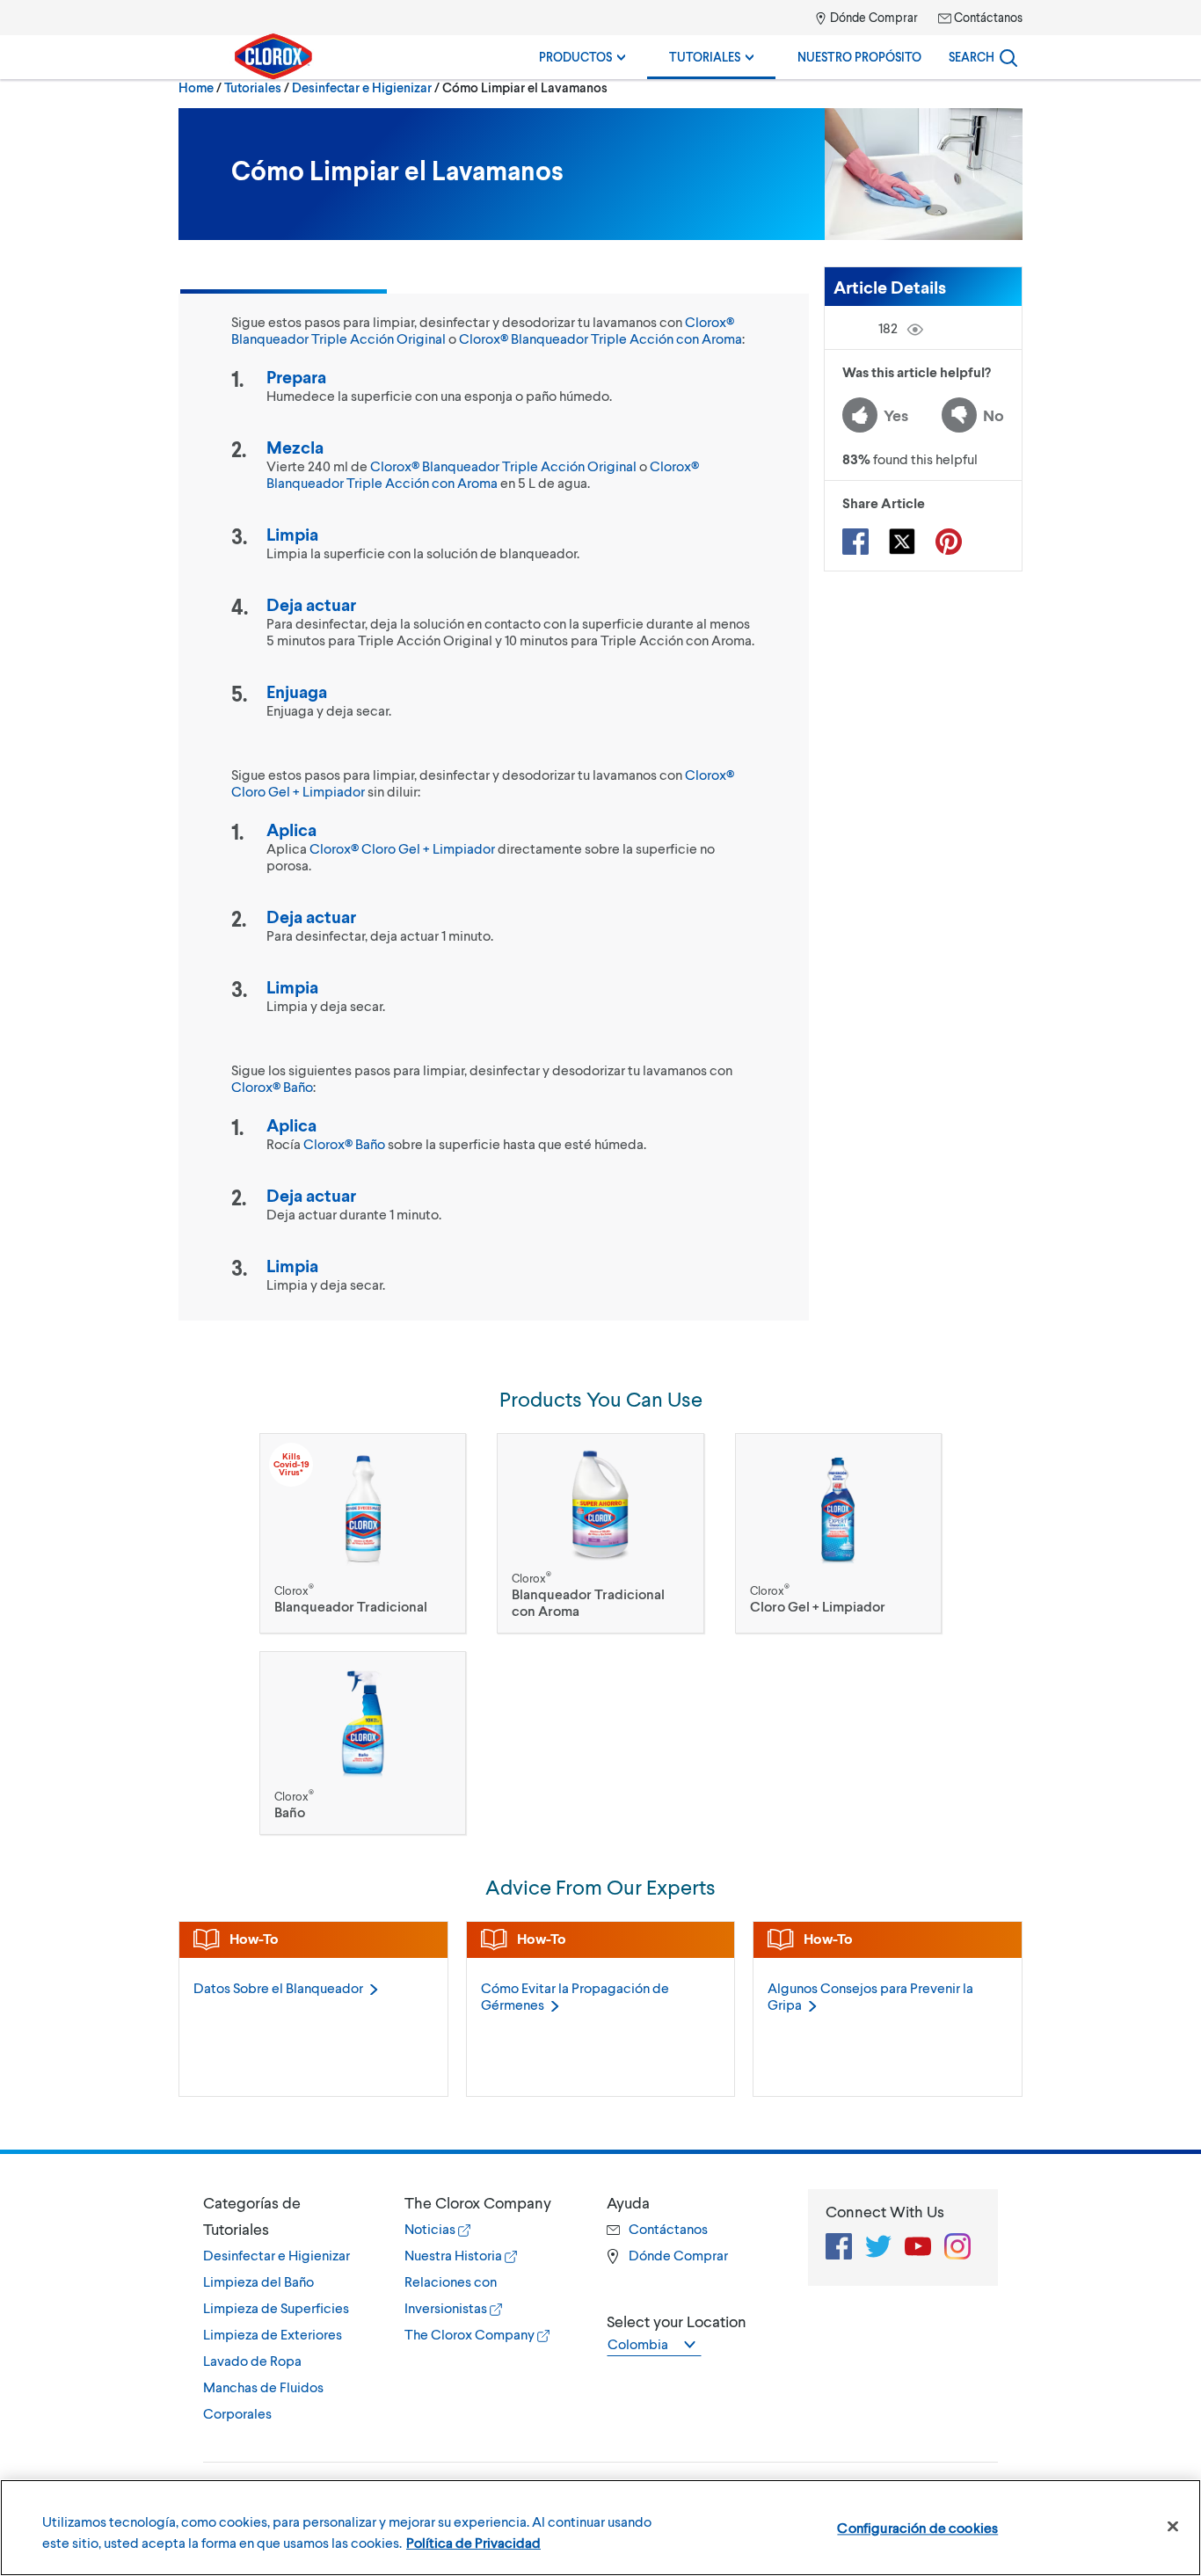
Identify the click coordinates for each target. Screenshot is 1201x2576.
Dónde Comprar (873, 17)
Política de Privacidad (473, 2542)
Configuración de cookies (917, 2527)
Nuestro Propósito (859, 57)
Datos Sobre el (278, 1987)
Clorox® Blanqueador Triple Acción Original (503, 466)
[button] (286, 2216)
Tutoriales (706, 57)
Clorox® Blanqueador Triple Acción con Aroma (600, 338)
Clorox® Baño (272, 1086)
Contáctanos (987, 17)
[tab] (286, 2308)
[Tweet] (902, 542)
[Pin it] (949, 542)
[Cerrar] (1173, 2527)
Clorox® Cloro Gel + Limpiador (402, 848)
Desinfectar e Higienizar (362, 87)
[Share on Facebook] (855, 542)
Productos (577, 57)
